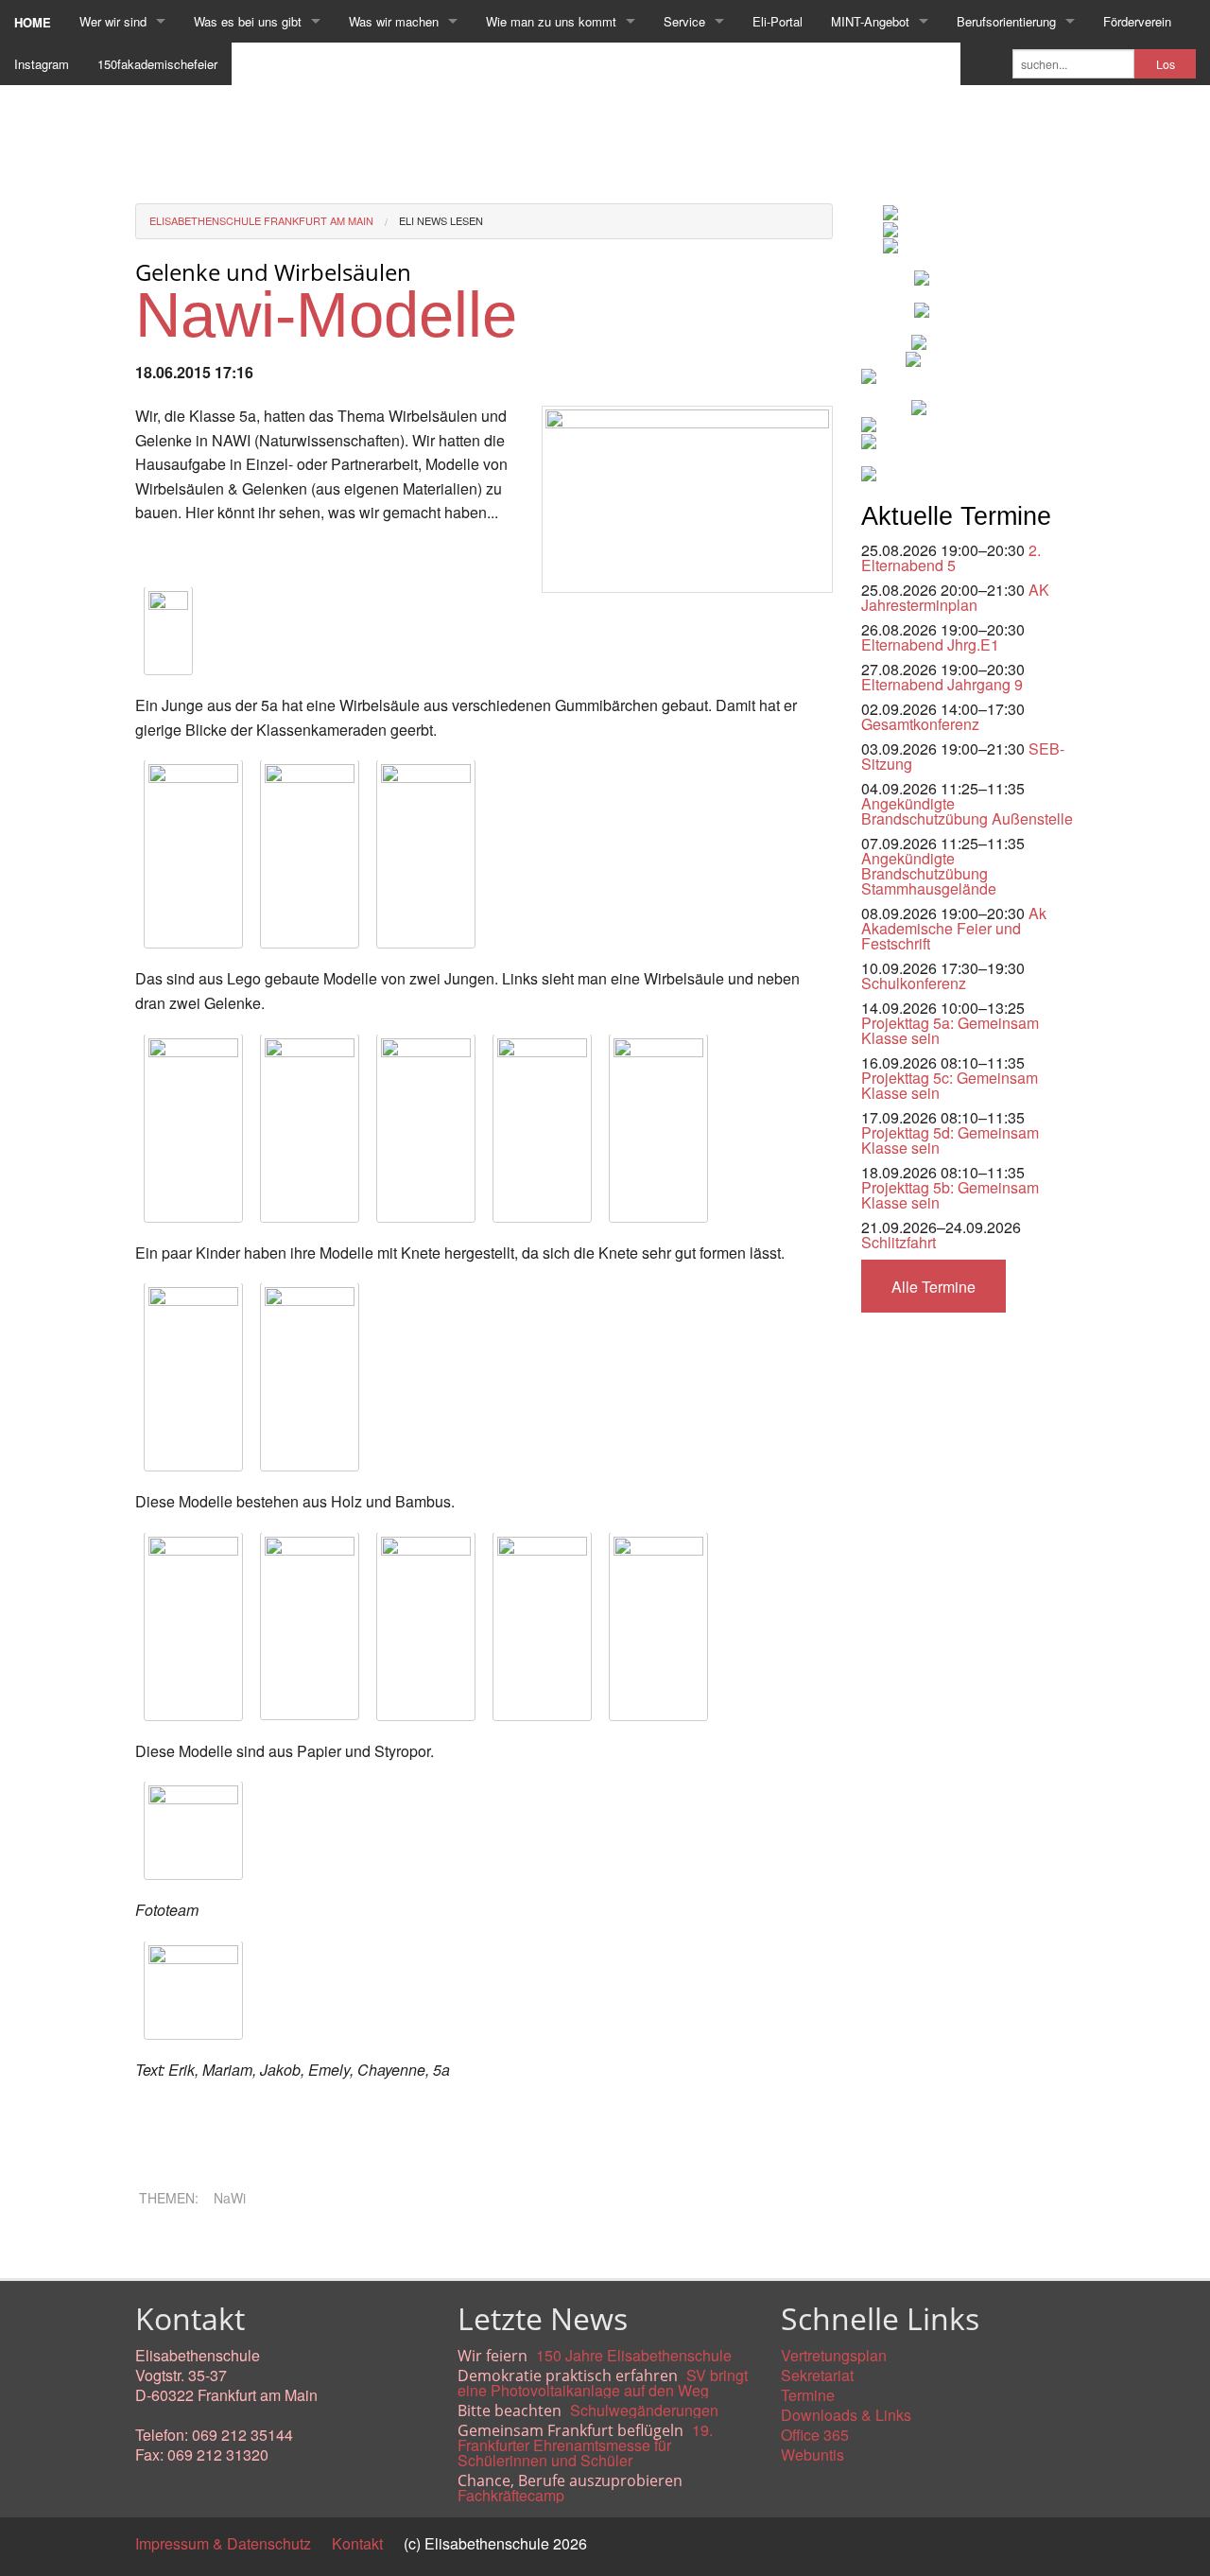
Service (684, 21)
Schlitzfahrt (899, 1242)
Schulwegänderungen (644, 2410)
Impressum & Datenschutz (223, 2543)
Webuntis (812, 2454)
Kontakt (357, 2543)
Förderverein (1137, 21)
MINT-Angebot (870, 21)
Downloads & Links (846, 2415)
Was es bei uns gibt (248, 21)
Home (33, 22)
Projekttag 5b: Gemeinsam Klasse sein (950, 1195)
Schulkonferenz (914, 983)
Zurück (158, 2246)
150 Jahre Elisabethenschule (634, 2355)
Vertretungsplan (834, 2355)
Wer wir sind (113, 21)
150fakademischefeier (157, 64)
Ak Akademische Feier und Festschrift (954, 928)
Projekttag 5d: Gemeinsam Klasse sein (950, 1140)
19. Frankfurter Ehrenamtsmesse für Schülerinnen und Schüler (585, 2445)
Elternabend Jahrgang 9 (942, 684)
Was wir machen (394, 21)
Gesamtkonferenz (920, 724)
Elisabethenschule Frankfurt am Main (261, 220)
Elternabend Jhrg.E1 (930, 644)
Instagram (42, 64)
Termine (808, 2395)
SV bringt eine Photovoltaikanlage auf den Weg (603, 2383)
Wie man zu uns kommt (551, 21)
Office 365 (815, 2435)
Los (1166, 64)
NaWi (230, 2198)
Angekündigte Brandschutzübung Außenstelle (967, 811)
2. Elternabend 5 (951, 557)
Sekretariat (817, 2375)
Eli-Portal (778, 21)
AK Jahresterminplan (955, 597)
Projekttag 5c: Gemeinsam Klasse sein (950, 1085)
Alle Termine (933, 1287)
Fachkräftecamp (511, 2495)
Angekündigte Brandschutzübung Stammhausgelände (929, 873)
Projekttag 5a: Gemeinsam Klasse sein (950, 1030)
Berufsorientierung (1006, 21)
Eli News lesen (441, 220)
